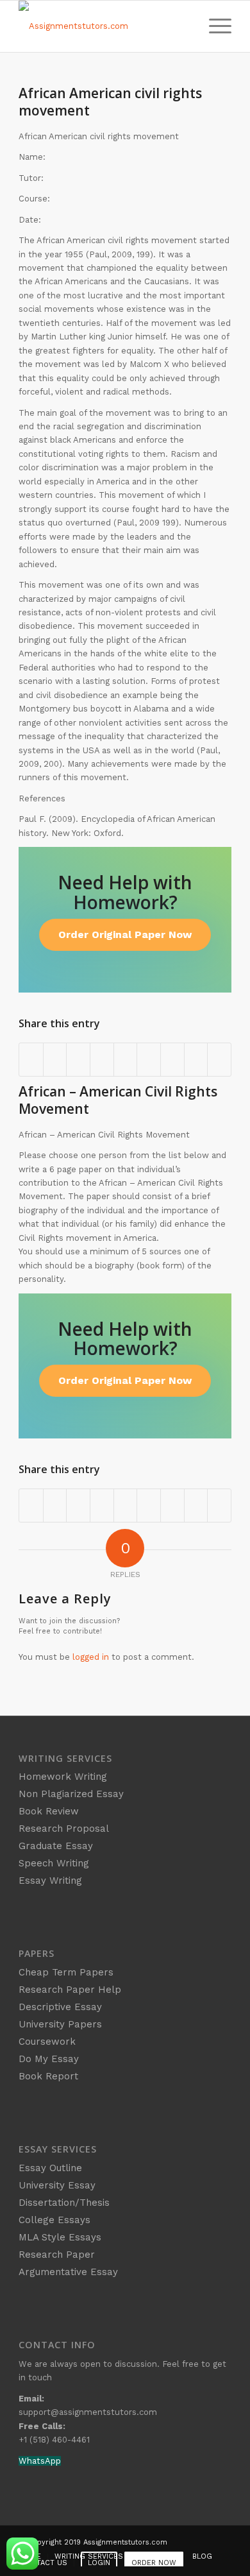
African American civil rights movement (110, 102)
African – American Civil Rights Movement (118, 1100)
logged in (91, 1657)
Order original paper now (125, 934)
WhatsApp (40, 2461)
